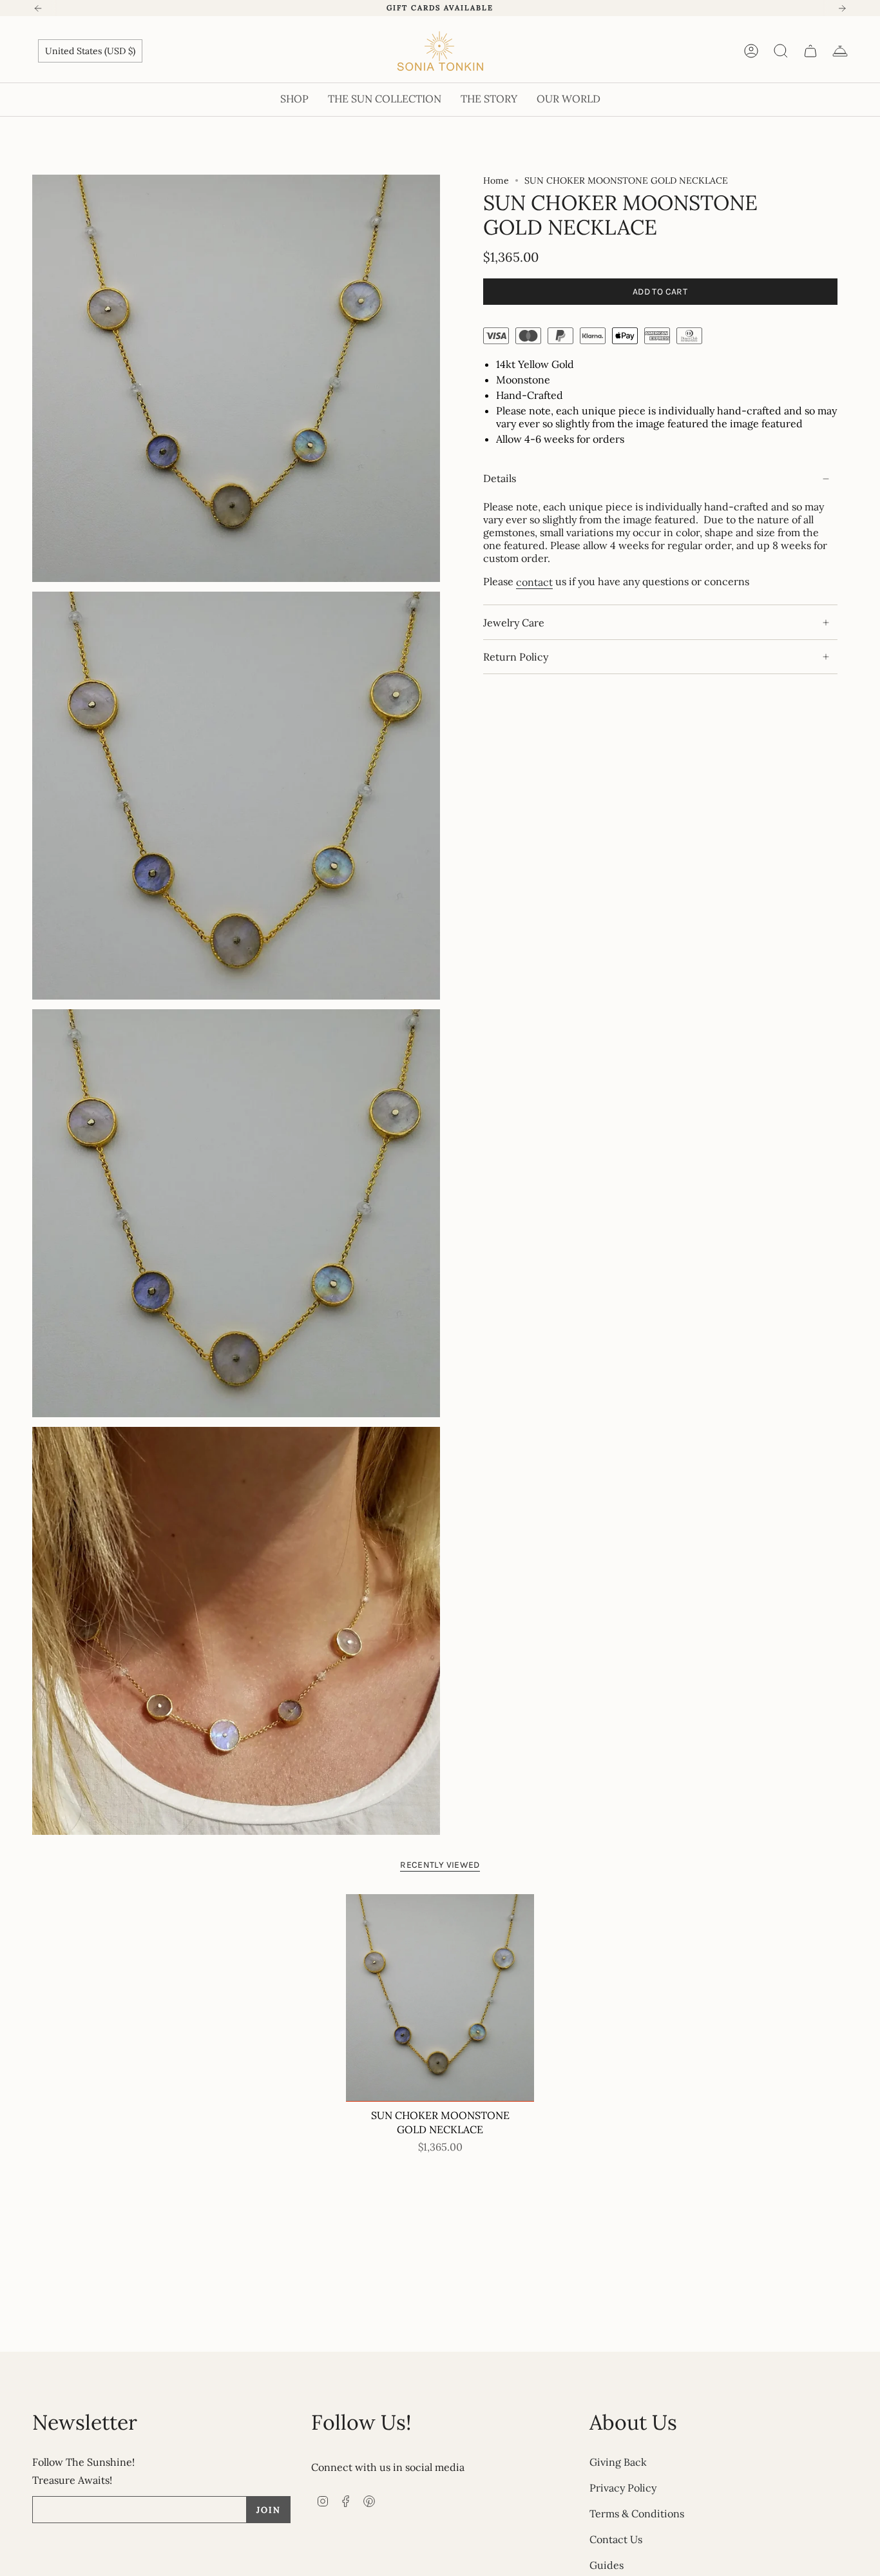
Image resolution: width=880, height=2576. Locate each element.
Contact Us (616, 2539)
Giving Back (618, 2462)
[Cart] (810, 51)
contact (534, 582)
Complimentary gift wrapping (440, 8)
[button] (294, 100)
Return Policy (516, 657)
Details (500, 479)
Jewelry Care (514, 623)
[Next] (842, 8)
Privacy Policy (623, 2488)
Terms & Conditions (637, 2513)
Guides (607, 2565)
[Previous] (38, 8)
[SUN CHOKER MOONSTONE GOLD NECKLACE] (440, 1998)
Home (496, 180)
